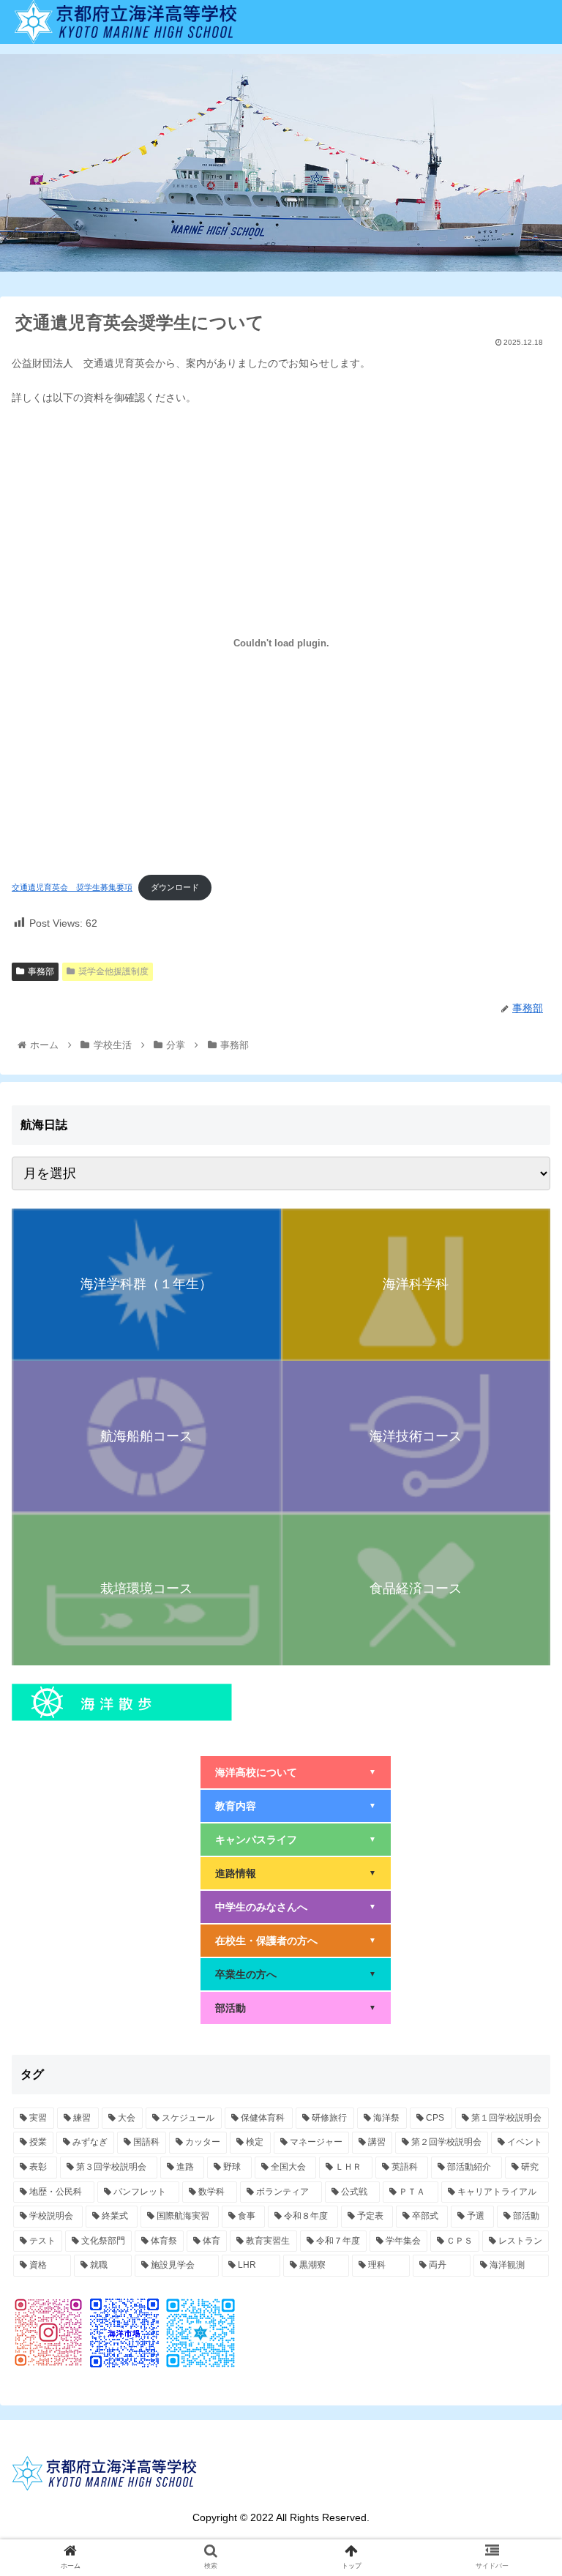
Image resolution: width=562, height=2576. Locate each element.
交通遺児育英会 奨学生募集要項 (72, 887)
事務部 (41, 971)
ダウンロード (175, 887)
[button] (519, 1712)
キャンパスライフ (296, 1840)
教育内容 (296, 1806)
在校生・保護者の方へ (296, 1941)
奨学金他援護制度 (113, 971)
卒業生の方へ (296, 1974)
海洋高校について (296, 1772)
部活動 (296, 2008)
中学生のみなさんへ (296, 1907)
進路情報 (296, 1873)
